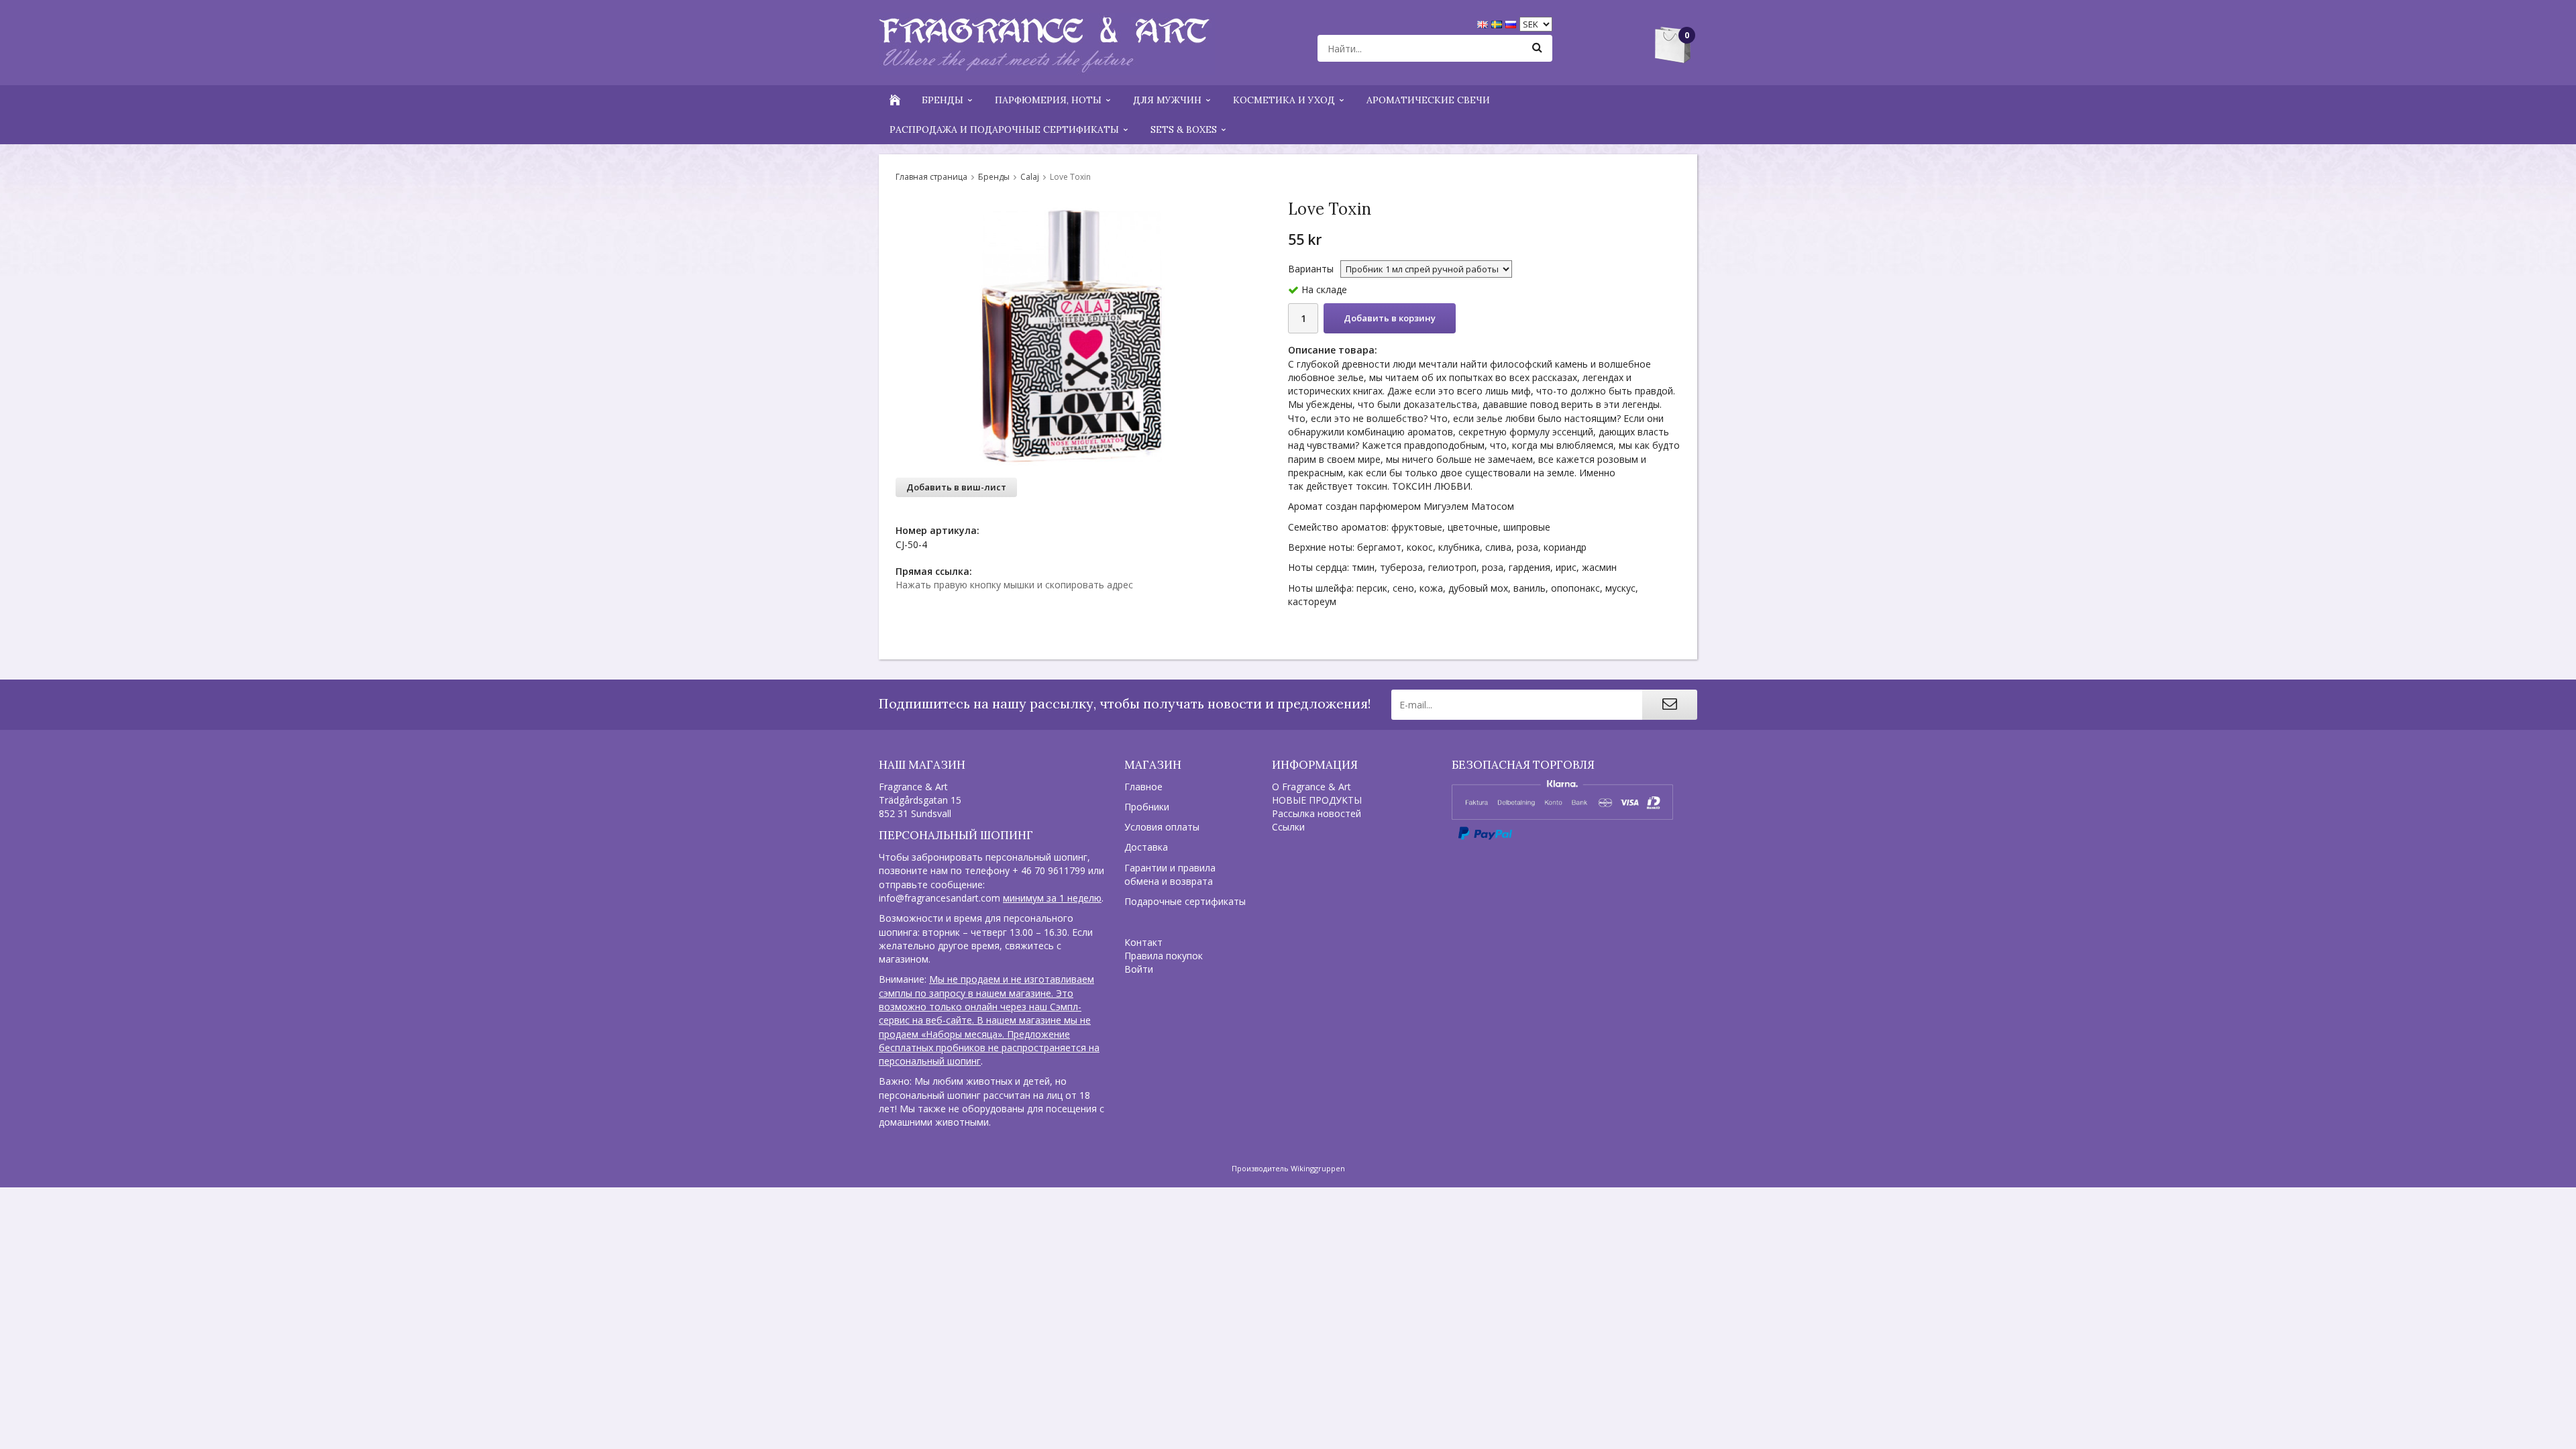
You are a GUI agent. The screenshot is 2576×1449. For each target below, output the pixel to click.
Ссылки (1288, 827)
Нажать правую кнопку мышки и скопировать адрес (1014, 585)
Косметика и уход (1284, 100)
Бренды (943, 100)
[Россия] (1512, 23)
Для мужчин (1167, 100)
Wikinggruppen (1318, 1168)
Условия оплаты (1162, 827)
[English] (1484, 23)
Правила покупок (1164, 956)
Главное (1143, 787)
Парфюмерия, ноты (1048, 100)
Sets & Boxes (1184, 129)
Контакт (1143, 942)
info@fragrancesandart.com (940, 898)
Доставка (1146, 847)
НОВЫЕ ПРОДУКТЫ (1317, 800)
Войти (1139, 969)
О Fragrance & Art (1311, 787)
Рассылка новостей (1317, 813)
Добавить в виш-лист (956, 487)
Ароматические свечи (1428, 100)
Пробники (1147, 807)
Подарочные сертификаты (1185, 901)
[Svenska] (1498, 23)
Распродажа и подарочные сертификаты (1004, 129)
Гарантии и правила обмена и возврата (1170, 874)
